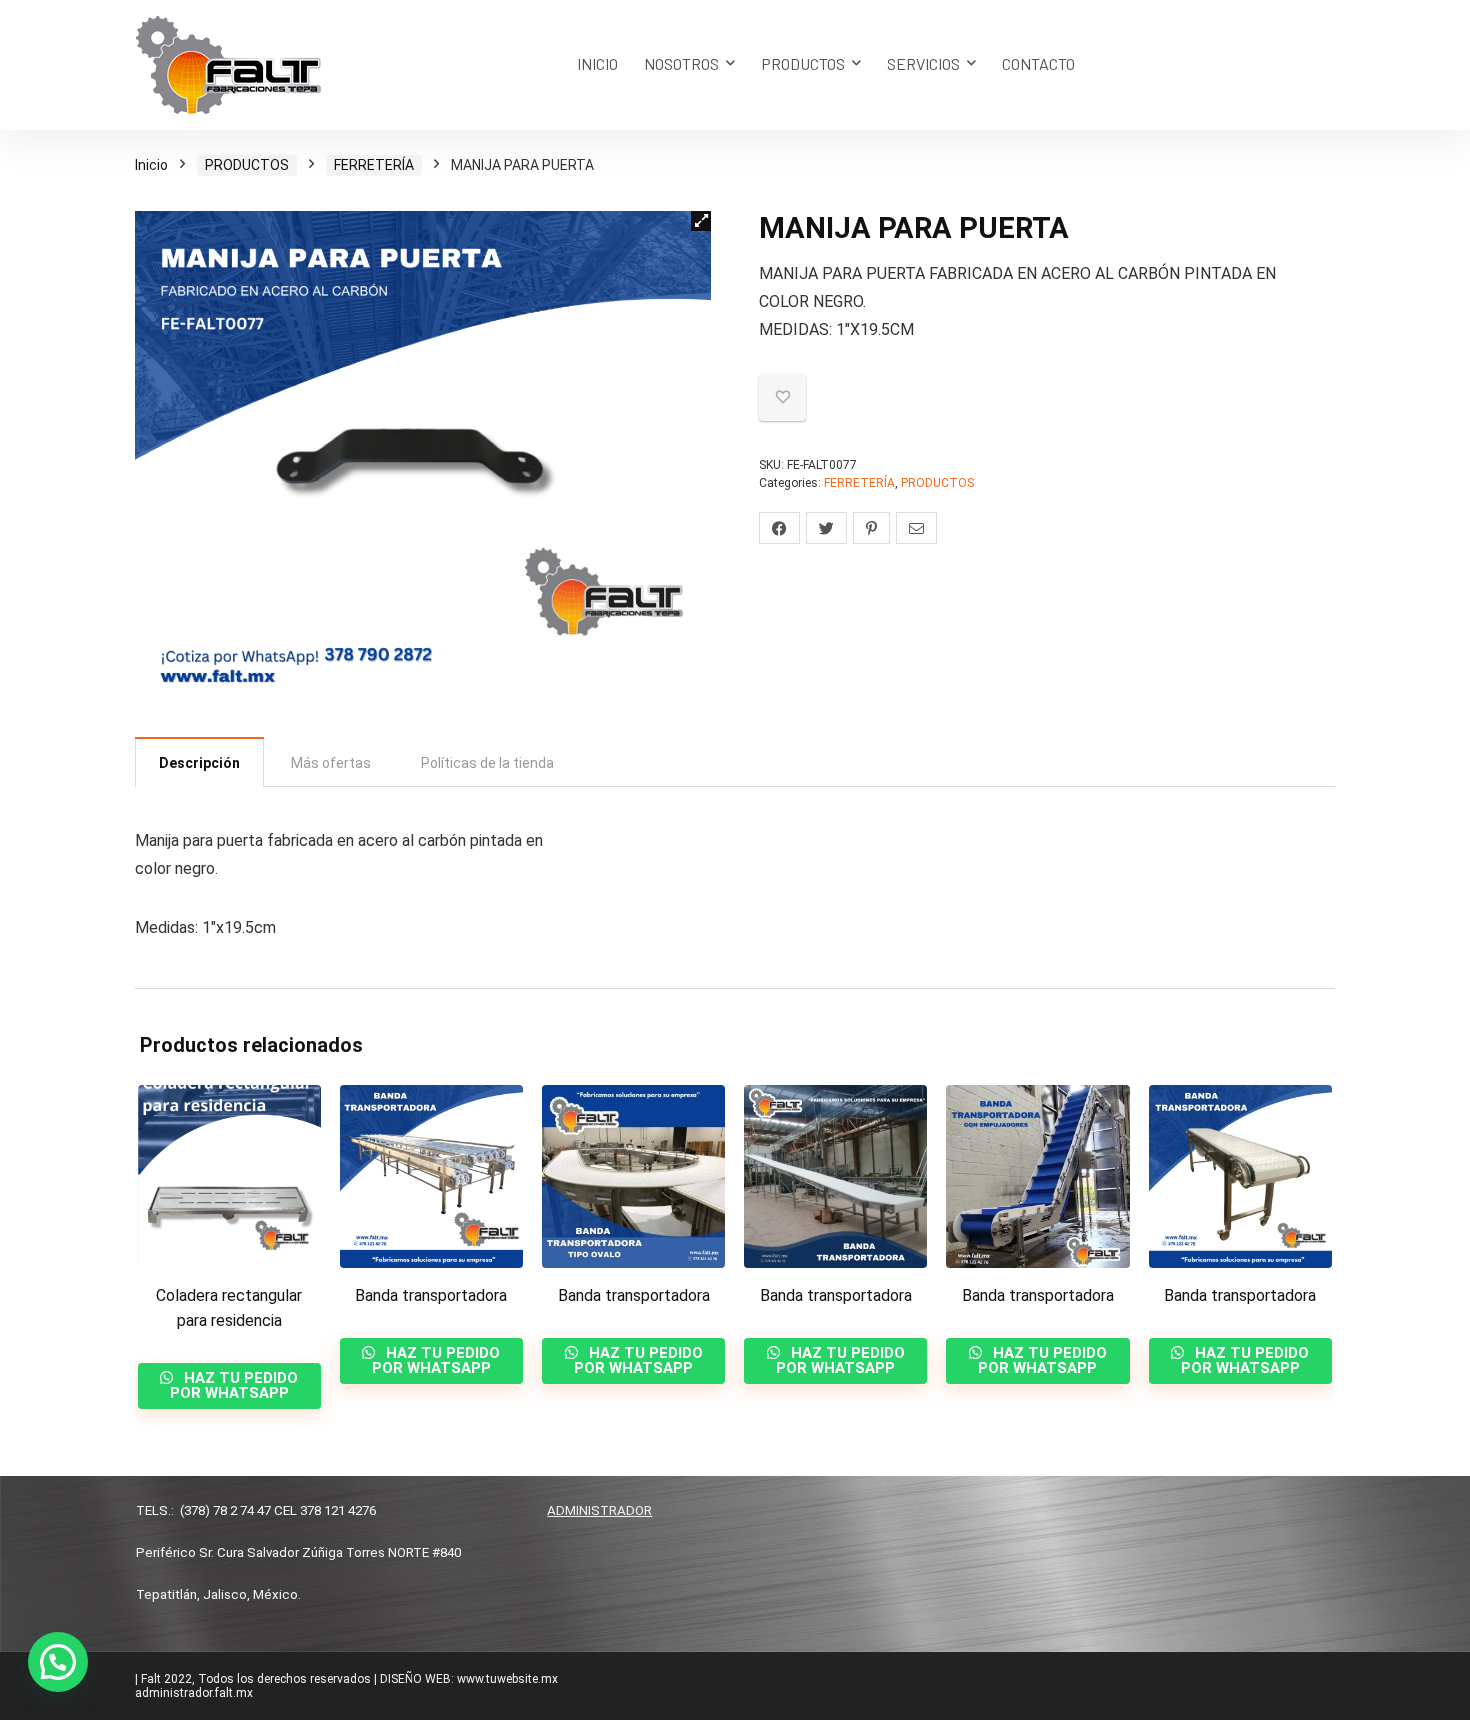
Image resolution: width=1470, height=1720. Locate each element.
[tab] (199, 762)
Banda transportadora (431, 1295)
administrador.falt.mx (194, 1693)
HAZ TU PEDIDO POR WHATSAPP (234, 1385)
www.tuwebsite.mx (507, 1679)
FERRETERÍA (374, 165)
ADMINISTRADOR (599, 1510)
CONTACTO (1038, 63)
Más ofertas (331, 763)
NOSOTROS (681, 63)
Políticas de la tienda (487, 763)
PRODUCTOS (803, 63)
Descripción (199, 763)
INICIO (597, 63)
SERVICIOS (923, 63)
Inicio (151, 165)
